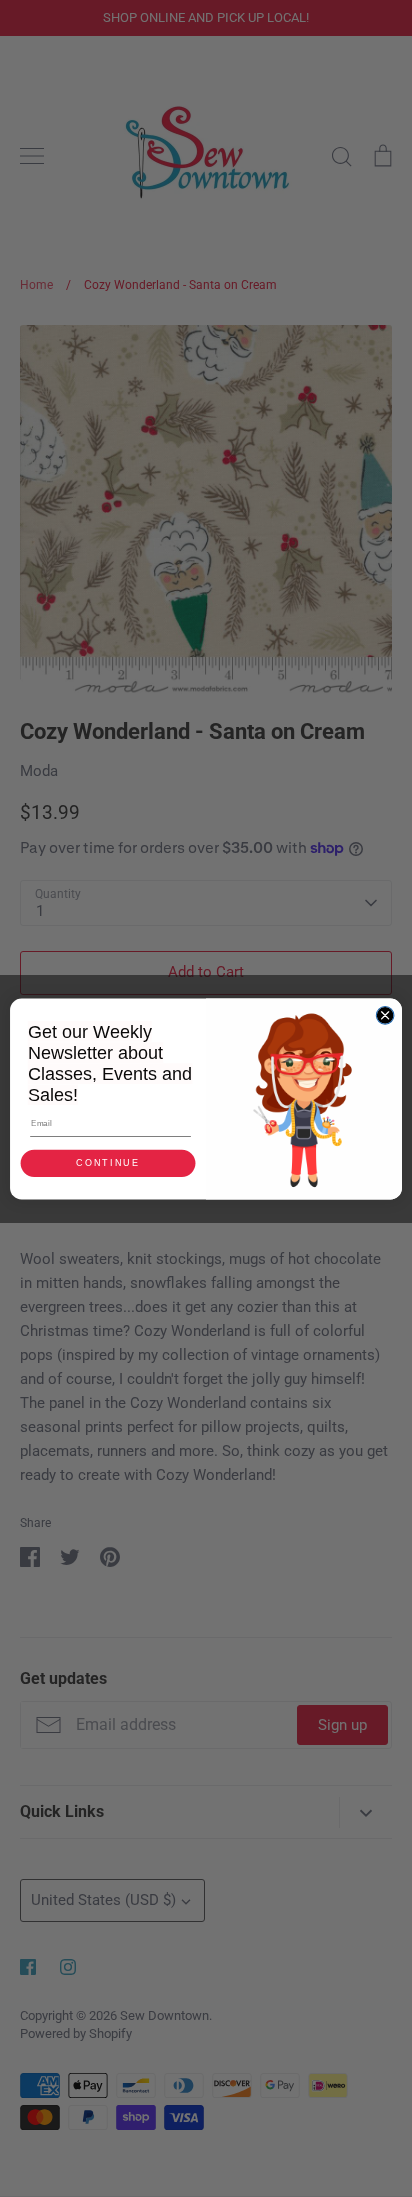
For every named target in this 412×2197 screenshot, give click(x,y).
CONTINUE (107, 1163)
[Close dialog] (385, 1015)
